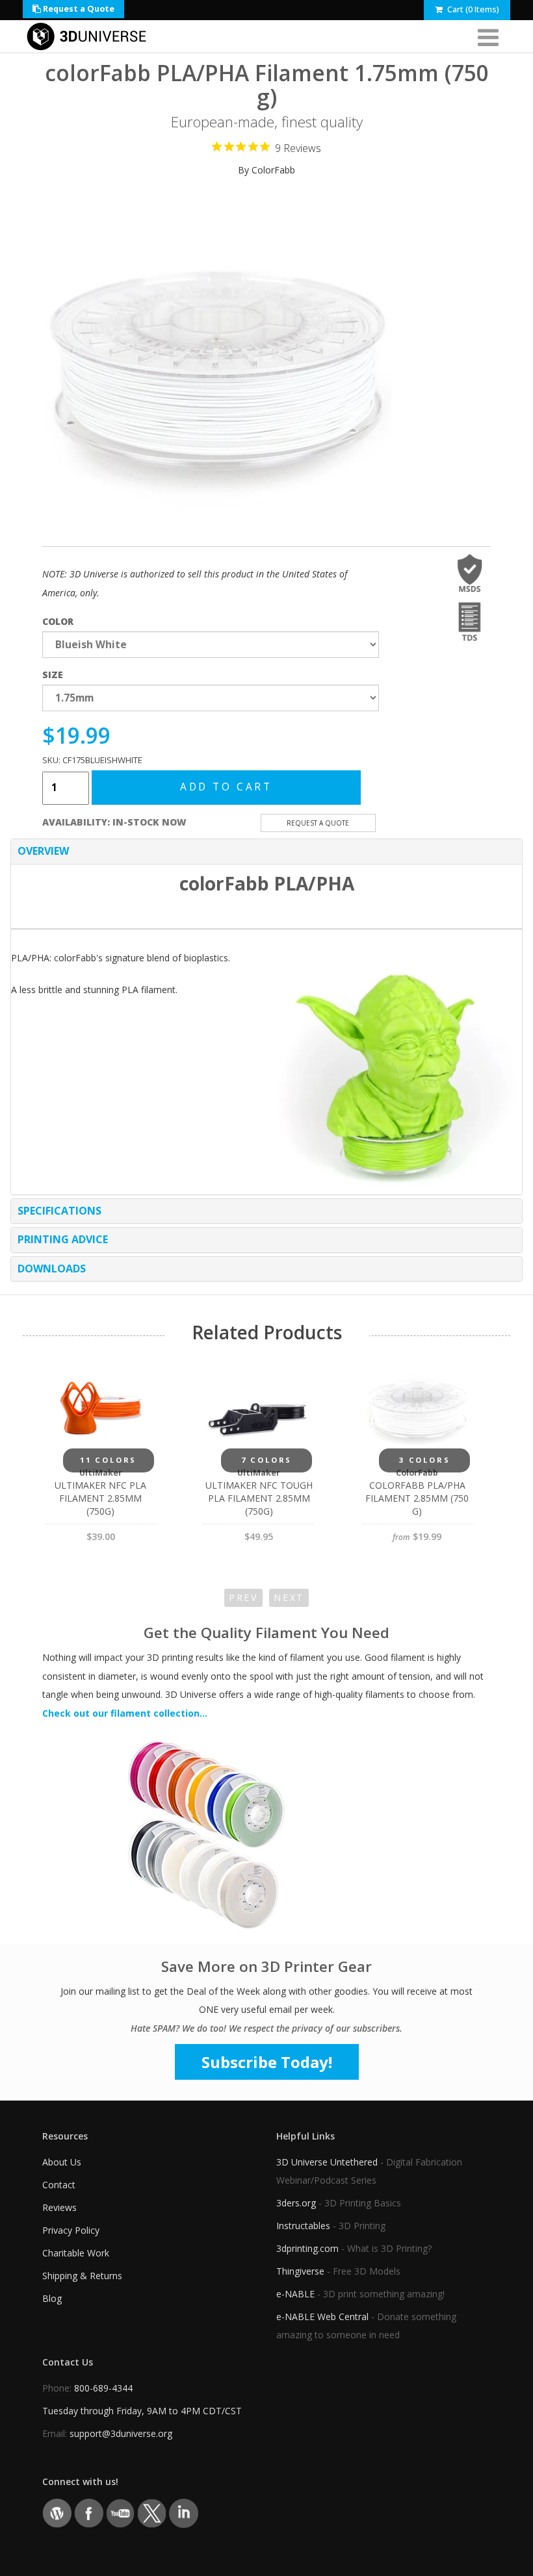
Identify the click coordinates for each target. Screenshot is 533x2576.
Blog (52, 2298)
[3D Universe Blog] (57, 2512)
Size (53, 675)
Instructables (303, 2226)
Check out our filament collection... (125, 1713)
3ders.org (296, 2203)
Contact (59, 2185)
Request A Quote (318, 823)
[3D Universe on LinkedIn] (184, 2512)
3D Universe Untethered (327, 2162)
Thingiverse (300, 2271)
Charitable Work (76, 2253)
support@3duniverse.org (121, 2433)
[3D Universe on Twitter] (152, 2512)
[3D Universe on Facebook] (89, 2512)
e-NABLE (295, 2294)
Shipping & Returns (82, 2276)
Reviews (59, 2207)
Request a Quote (78, 9)
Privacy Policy (71, 2230)
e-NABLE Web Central (322, 2317)
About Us (62, 2162)
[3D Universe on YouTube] (121, 2512)
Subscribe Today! (267, 2062)
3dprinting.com (307, 2248)
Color (58, 621)
